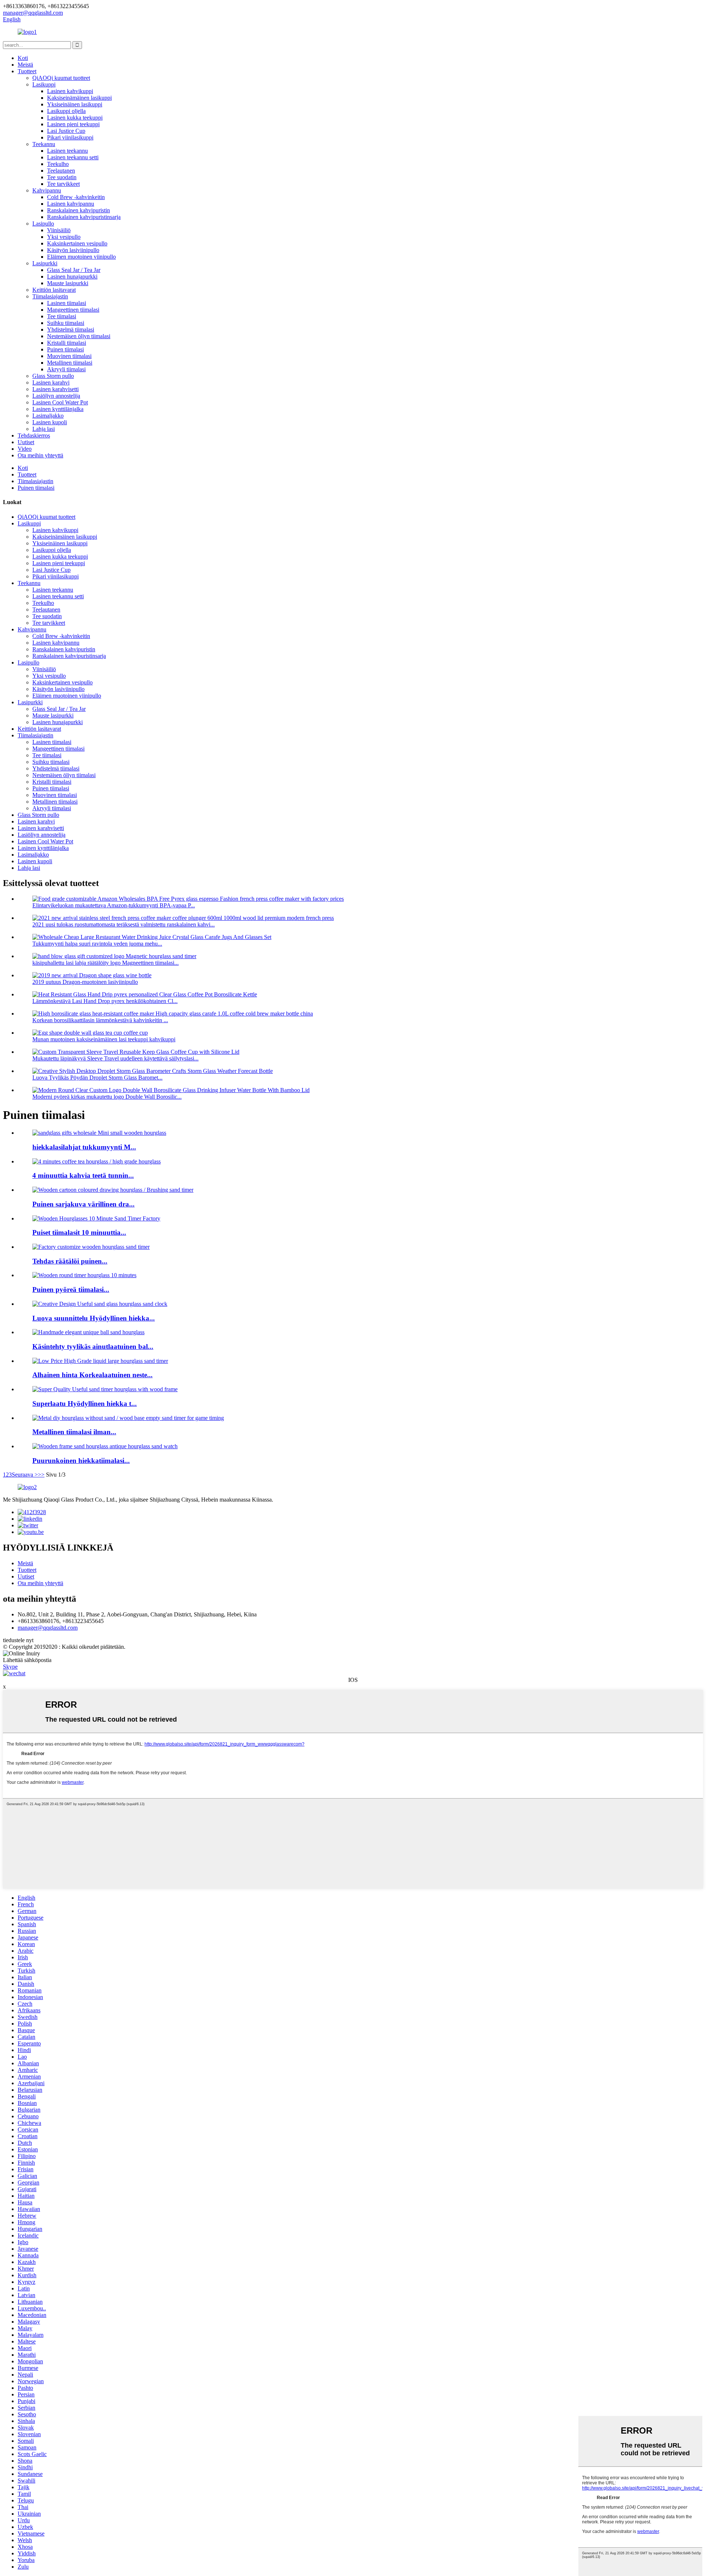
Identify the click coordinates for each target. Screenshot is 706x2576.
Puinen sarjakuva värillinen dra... (83, 1204)
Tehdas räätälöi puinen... (70, 1261)
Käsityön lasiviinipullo (73, 250)
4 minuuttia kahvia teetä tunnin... (83, 1175)
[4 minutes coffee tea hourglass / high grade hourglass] (97, 1161)
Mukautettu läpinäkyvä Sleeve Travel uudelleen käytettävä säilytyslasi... (115, 1058)
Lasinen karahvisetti (56, 389)
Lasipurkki (45, 263)
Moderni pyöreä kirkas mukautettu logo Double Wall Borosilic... (107, 1097)
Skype (10, 1667)
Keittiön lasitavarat (54, 290)
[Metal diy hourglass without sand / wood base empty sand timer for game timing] (128, 1418)
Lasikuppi (44, 84)
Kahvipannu (47, 190)
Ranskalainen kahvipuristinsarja (84, 217)
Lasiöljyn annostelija (56, 396)
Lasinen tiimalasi (67, 303)
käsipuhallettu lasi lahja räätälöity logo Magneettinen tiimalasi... (106, 963)
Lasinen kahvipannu (71, 204)
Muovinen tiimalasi (69, 356)
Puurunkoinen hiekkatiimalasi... (81, 1461)
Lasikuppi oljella (66, 111)
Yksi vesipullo (64, 237)
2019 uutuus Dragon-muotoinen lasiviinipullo (85, 982)
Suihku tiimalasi (66, 323)
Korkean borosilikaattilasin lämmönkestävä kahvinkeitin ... (100, 1020)
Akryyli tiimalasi (66, 369)
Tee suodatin (62, 177)
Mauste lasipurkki (68, 283)
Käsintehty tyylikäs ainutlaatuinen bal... (93, 1347)
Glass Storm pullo (53, 376)
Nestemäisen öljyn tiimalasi (79, 336)
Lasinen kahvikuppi (70, 91)
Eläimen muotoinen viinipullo (81, 257)
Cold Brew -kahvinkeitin (76, 197)
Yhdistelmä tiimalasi (71, 329)
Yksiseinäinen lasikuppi (75, 104)
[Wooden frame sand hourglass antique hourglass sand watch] (105, 1446)
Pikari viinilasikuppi (70, 137)
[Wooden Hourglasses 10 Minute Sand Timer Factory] (96, 1218)
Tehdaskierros (34, 435)
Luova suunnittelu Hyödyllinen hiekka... (94, 1318)
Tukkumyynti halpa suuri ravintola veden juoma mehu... (97, 944)
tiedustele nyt (18, 1640)
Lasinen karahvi (51, 382)
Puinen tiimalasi (65, 349)
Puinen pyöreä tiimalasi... (71, 1289)
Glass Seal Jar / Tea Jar (74, 270)
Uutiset (26, 442)
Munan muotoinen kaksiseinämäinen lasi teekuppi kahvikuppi (104, 1039)
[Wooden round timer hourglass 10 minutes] (84, 1275)
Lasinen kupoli (50, 422)
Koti (23, 58)
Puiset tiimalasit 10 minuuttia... (79, 1232)
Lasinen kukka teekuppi (75, 118)
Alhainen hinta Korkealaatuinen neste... (92, 1375)
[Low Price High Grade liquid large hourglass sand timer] (100, 1361)
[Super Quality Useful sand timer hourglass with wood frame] (105, 1389)
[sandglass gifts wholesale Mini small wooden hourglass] (99, 1133)
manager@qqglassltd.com (48, 1628)
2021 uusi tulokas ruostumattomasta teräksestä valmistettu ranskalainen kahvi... (124, 924)
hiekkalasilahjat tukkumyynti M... (84, 1147)
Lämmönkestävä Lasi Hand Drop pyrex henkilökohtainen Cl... (105, 1001)
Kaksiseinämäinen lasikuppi (79, 98)
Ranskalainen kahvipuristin (79, 210)
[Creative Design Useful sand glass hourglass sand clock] (100, 1304)
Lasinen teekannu (67, 151)
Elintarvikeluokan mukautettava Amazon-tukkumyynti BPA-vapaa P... (114, 905)
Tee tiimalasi (62, 316)
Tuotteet (27, 71)
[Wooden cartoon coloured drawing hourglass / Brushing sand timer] (113, 1190)
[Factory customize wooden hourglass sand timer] (91, 1247)
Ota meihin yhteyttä (40, 455)
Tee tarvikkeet (63, 184)
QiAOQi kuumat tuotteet (61, 78)
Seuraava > (25, 1475)
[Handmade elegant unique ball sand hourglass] (88, 1332)
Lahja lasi (44, 429)
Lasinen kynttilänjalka (58, 409)
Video (25, 449)
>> (41, 1475)
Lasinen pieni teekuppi (73, 124)
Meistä (25, 65)
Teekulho (58, 164)
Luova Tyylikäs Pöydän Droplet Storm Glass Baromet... (97, 1078)
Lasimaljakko (48, 416)
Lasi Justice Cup (66, 131)
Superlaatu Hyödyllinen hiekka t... (85, 1404)
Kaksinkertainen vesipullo (77, 243)
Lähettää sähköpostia (27, 1660)
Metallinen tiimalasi (70, 363)
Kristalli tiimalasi (67, 343)
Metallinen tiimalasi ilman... (74, 1432)
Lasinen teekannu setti (73, 157)
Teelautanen (61, 171)
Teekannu (44, 144)
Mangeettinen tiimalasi (73, 310)
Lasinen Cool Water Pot (60, 402)
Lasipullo (43, 224)
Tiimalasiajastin (50, 296)
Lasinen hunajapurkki (72, 277)
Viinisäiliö (59, 230)
